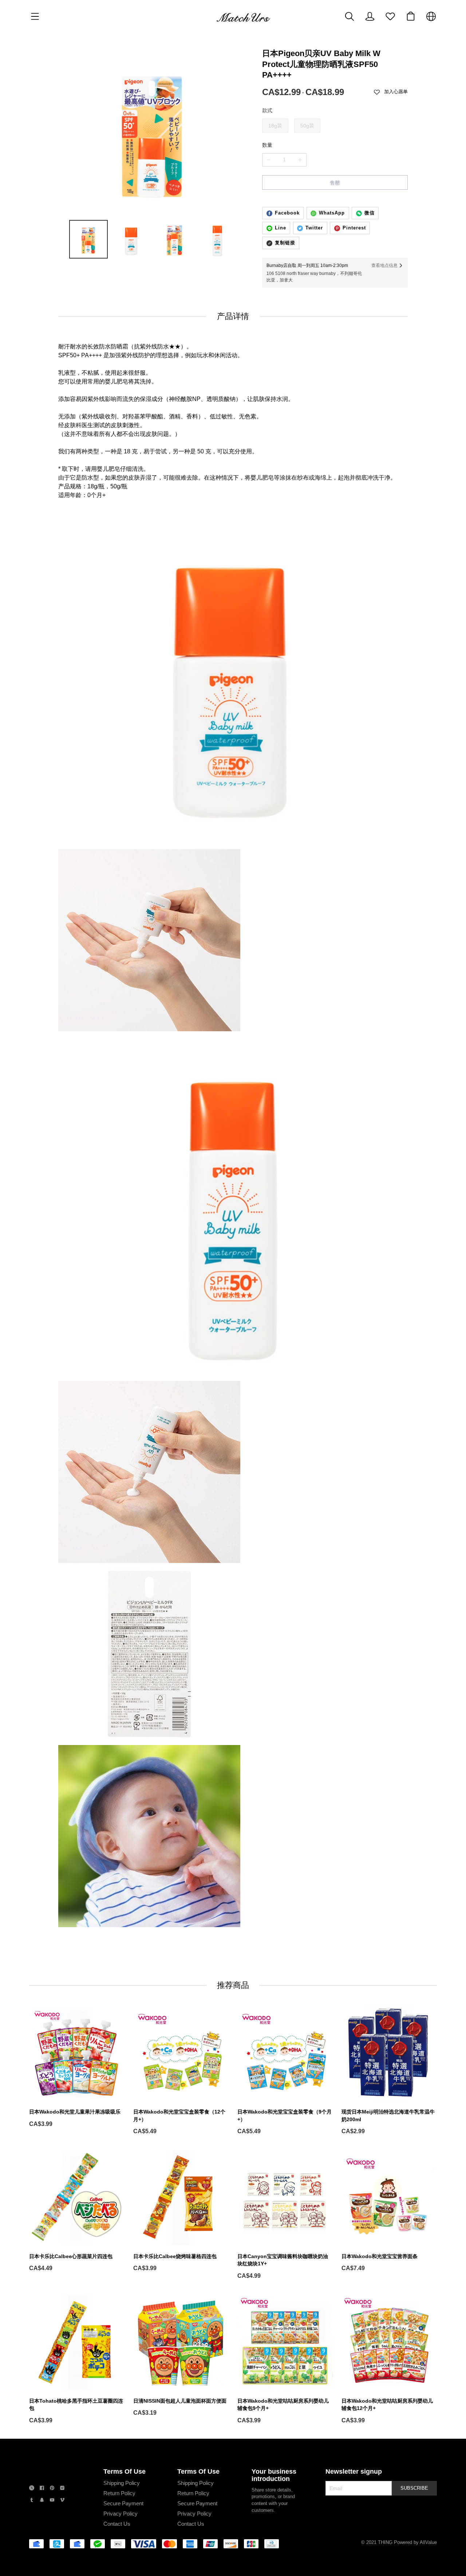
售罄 (335, 183)
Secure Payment (123, 2503)
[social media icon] (32, 2489)
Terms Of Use (125, 2471)
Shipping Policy (122, 2483)
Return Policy (119, 2493)
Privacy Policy (121, 2514)
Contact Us (117, 2524)
